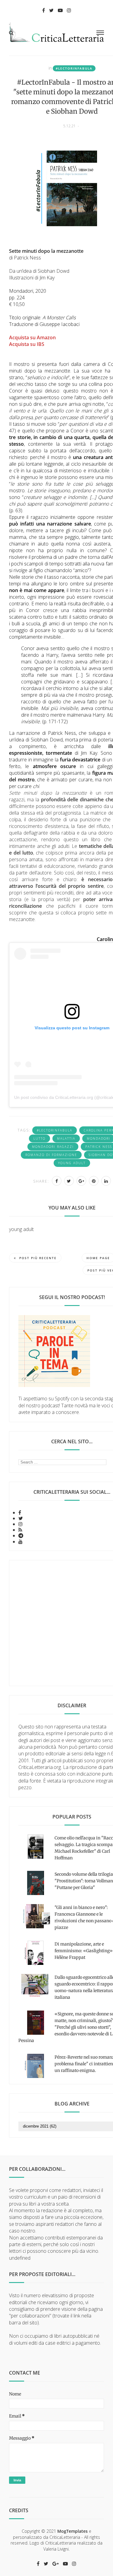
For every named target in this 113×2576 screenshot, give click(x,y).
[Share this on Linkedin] (106, 1181)
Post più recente (38, 1258)
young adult (72, 1163)
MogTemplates (72, 2531)
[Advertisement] (56, 1623)
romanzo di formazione (51, 1155)
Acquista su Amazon (32, 337)
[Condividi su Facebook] (57, 1181)
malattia (66, 1138)
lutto (39, 1138)
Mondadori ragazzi (53, 1147)
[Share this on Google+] (81, 1181)
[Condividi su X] (69, 1181)
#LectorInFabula (74, 68)
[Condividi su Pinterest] (94, 1181)
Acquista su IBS (27, 344)
